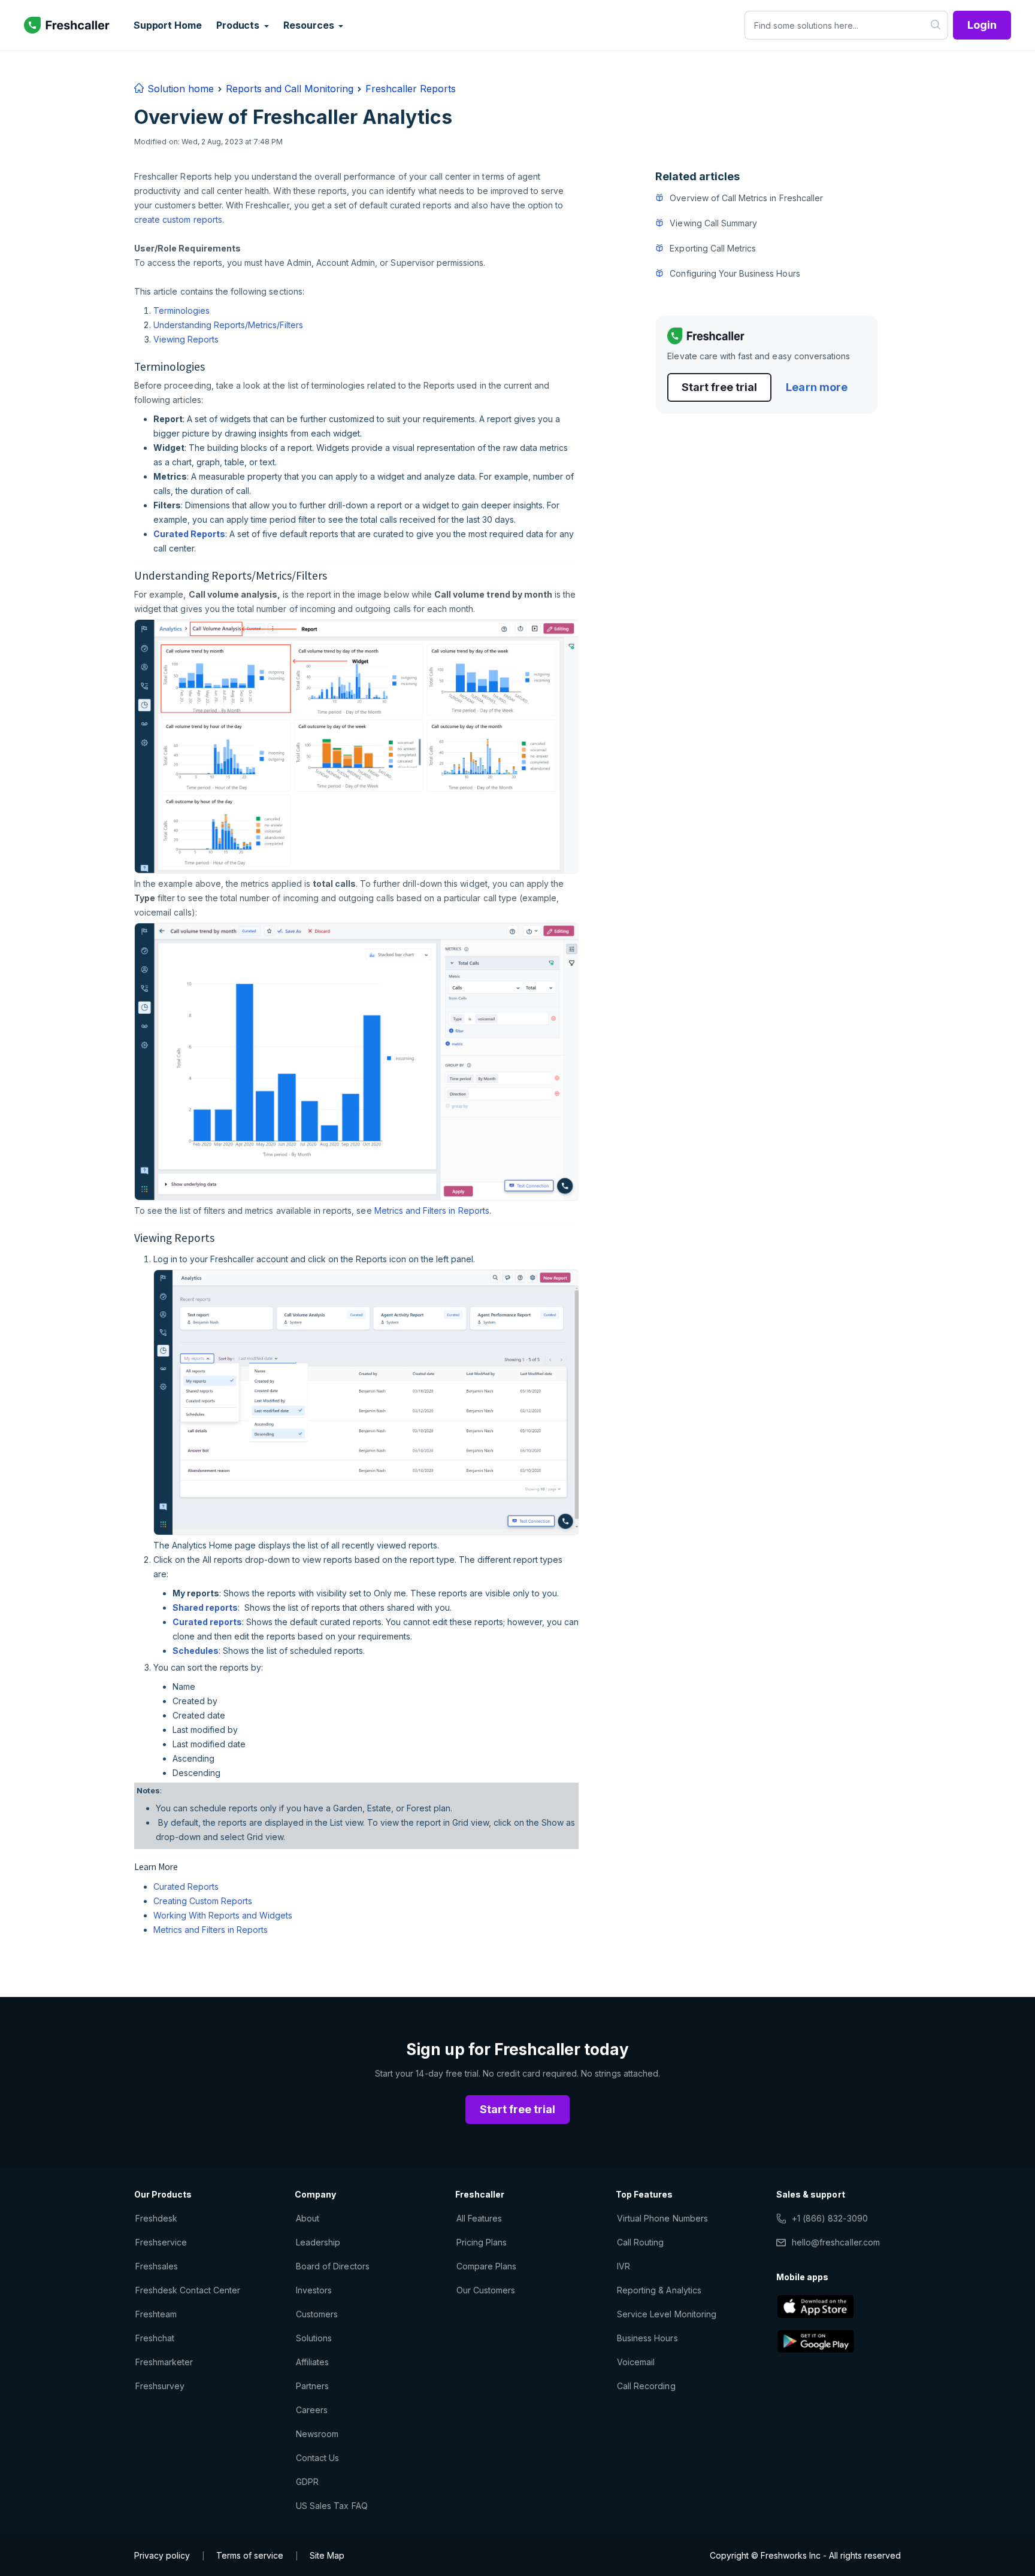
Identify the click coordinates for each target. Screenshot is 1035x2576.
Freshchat (155, 2338)
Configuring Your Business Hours (735, 273)
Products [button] (239, 25)
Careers (312, 2410)
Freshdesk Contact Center (188, 2290)
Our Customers (486, 2290)
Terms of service (250, 2555)
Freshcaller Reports (411, 89)
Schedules (196, 1651)
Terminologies (181, 310)
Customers (317, 2314)
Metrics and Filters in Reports (432, 1210)
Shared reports (205, 1607)
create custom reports (178, 219)
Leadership (318, 2242)
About (308, 2218)
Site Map (327, 2555)
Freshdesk (156, 2218)
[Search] (936, 25)
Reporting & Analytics (659, 2290)
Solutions (314, 2338)
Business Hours (647, 2338)
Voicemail (636, 2362)
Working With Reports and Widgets (223, 1915)
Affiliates (312, 2362)
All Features (479, 2218)
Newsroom (317, 2434)
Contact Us (317, 2458)
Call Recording (646, 2386)
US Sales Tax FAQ (332, 2506)
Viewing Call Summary (713, 223)
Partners (312, 2386)
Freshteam (156, 2314)
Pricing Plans (482, 2242)
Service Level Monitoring (667, 2314)
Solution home (179, 89)
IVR (624, 2266)
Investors (314, 2290)
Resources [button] (310, 25)
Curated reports (207, 1622)
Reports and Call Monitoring (290, 89)
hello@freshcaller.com (836, 2242)
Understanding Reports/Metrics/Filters (228, 325)
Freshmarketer (164, 2362)
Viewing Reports (186, 339)
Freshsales (157, 2266)
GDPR (307, 2482)
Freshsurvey (160, 2386)
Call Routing (640, 2242)
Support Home (168, 25)
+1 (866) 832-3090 (830, 2218)
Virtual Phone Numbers (662, 2218)
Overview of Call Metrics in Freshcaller (746, 198)
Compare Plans (487, 2266)
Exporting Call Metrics (713, 248)
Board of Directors (333, 2266)
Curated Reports (189, 534)
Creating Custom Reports (203, 1901)
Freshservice (161, 2242)
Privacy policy (162, 2555)
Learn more (816, 387)
